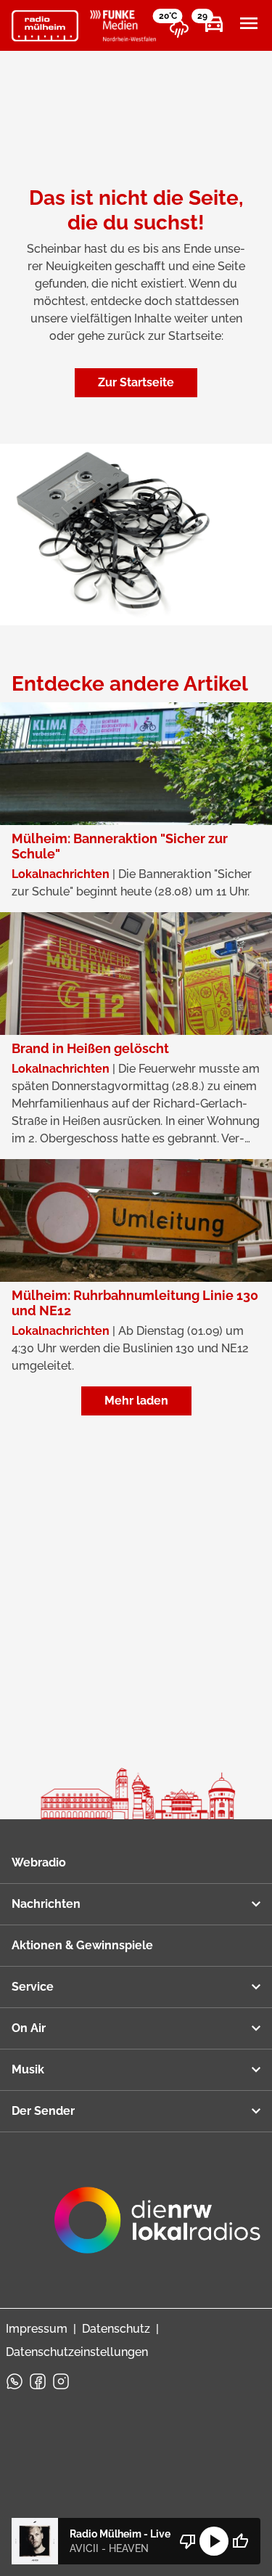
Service (33, 1987)
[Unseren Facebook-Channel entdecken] (38, 2381)
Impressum (37, 2329)
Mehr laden (136, 1401)
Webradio (39, 1862)
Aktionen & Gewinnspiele (82, 1945)
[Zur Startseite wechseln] (45, 26)
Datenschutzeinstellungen (77, 2352)
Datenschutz (116, 2329)
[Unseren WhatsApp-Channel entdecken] (15, 2381)
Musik (28, 2069)
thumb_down (188, 2541)
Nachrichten (46, 1904)
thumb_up (240, 2541)
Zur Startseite (136, 382)
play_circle (214, 2541)
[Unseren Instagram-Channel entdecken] (61, 2381)
